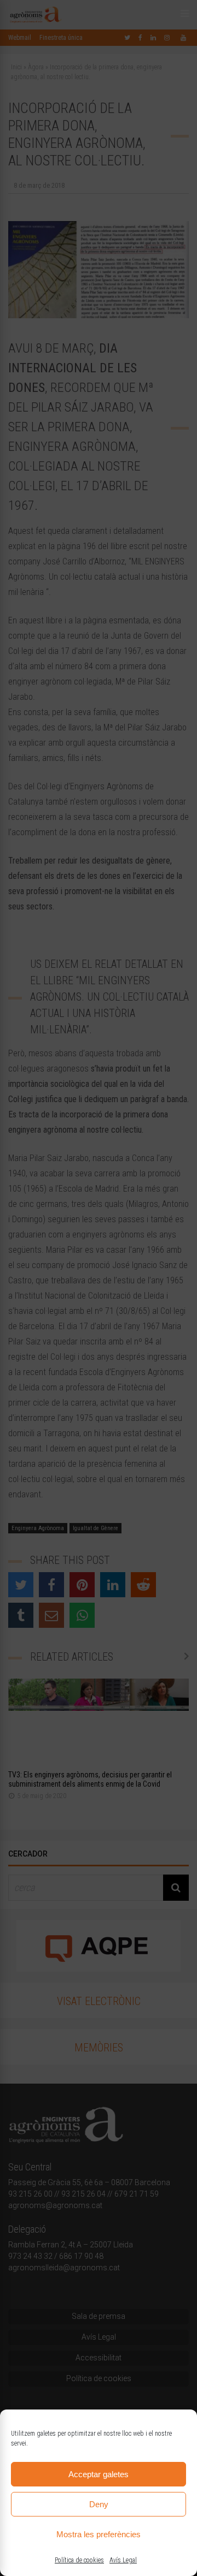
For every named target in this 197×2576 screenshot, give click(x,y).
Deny (99, 2504)
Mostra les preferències (99, 2534)
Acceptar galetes (99, 2474)
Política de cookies (79, 2560)
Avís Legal (123, 2560)
